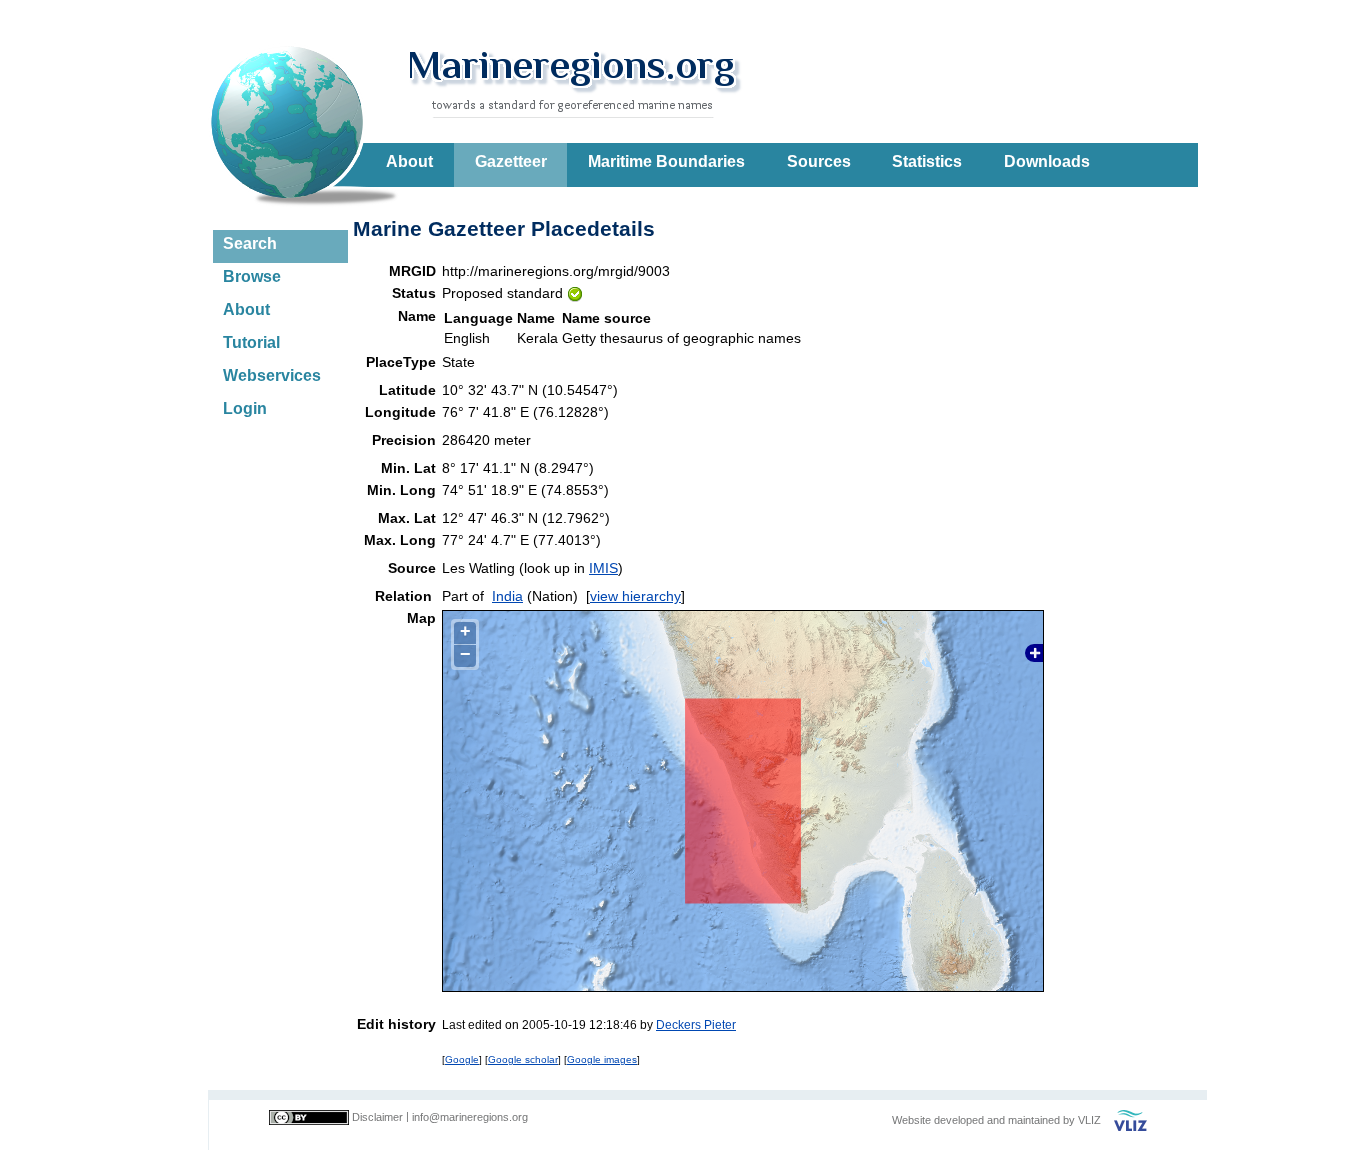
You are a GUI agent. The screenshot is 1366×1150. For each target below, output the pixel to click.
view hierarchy (635, 596)
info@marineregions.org (470, 1117)
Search (250, 243)
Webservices (272, 375)
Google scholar (523, 1059)
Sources (819, 161)
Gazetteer (511, 161)
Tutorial (251, 342)
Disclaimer (377, 1117)
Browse (252, 276)
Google (462, 1059)
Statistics (927, 161)
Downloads (1047, 161)
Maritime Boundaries (666, 161)
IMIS (603, 568)
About (409, 161)
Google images (602, 1059)
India (507, 596)
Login (245, 408)
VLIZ (1089, 1120)
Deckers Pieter (696, 1024)
